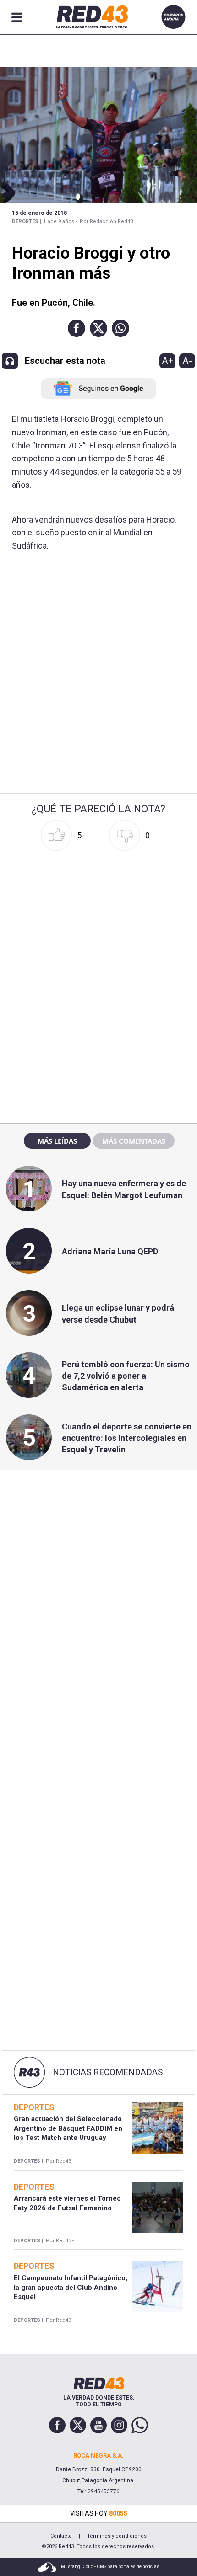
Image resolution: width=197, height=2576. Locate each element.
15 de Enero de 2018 (39, 213)
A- (187, 361)
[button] (77, 328)
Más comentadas (134, 1141)
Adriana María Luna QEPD (110, 1251)
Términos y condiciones (117, 2536)
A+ (168, 361)
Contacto (61, 2536)
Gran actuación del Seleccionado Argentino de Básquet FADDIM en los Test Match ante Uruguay (68, 2128)
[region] (98, 920)
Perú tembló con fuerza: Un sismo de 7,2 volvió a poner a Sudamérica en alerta (126, 1376)
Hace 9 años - (60, 221)
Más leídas (57, 1141)
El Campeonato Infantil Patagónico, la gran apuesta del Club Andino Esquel (71, 2287)
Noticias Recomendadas (108, 2072)
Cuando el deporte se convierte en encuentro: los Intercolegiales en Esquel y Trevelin (127, 1438)
